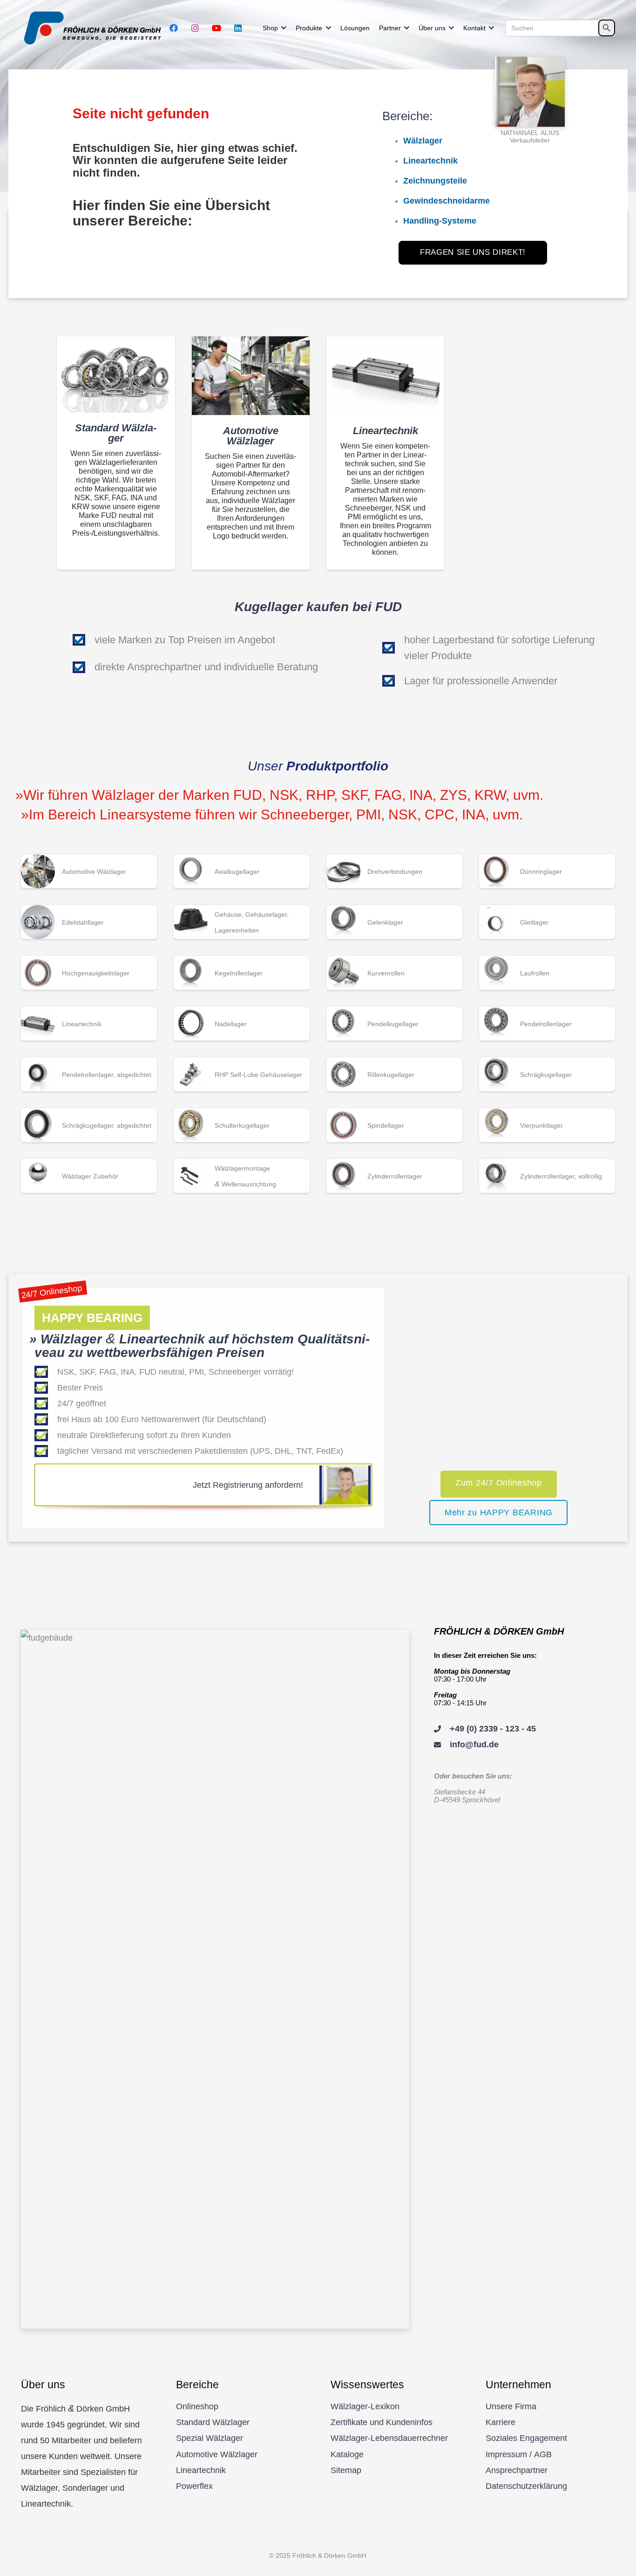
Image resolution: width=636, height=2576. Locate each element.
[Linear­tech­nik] (385, 376)
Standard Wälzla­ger (213, 2422)
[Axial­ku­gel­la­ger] (242, 871)
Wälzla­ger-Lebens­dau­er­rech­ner (389, 2438)
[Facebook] (174, 28)
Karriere (501, 2422)
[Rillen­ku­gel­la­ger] (394, 1074)
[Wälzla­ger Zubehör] (89, 1176)
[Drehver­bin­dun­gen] (394, 871)
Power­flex (194, 2486)
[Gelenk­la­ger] (394, 922)
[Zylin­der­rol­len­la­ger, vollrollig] (547, 1176)
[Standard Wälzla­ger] (116, 374)
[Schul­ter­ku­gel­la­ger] (242, 1125)
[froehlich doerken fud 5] (95, 28)
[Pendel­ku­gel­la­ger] (394, 1024)
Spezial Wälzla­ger (210, 2438)
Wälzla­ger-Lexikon (365, 2406)
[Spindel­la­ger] (394, 1125)
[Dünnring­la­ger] (547, 871)
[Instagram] (195, 28)
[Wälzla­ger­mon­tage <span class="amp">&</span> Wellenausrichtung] (242, 1176)
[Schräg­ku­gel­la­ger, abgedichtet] (89, 1125)
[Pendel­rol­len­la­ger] (547, 1024)
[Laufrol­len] (547, 973)
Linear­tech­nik (201, 2470)
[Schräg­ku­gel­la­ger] (547, 1074)
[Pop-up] (530, 92)
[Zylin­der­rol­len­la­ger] (394, 1176)
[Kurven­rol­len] (394, 973)
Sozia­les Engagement (526, 2438)
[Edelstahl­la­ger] (89, 922)
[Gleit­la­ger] (547, 922)
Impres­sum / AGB (519, 2454)
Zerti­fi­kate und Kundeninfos (382, 2422)
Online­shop (197, 2406)
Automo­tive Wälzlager (217, 2454)
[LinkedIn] (238, 28)
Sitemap (346, 2470)
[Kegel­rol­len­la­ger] (242, 973)
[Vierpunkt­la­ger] (547, 1125)
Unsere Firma (511, 2406)
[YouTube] (217, 28)
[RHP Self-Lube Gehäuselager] (242, 1074)
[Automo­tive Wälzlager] (251, 376)
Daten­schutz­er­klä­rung (526, 2486)
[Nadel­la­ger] (242, 1024)
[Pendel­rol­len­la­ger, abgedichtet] (89, 1074)
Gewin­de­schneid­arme (447, 201)
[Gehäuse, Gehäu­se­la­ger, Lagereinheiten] (242, 922)
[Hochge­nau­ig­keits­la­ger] (89, 973)
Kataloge (347, 2454)
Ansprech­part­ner (517, 2470)
